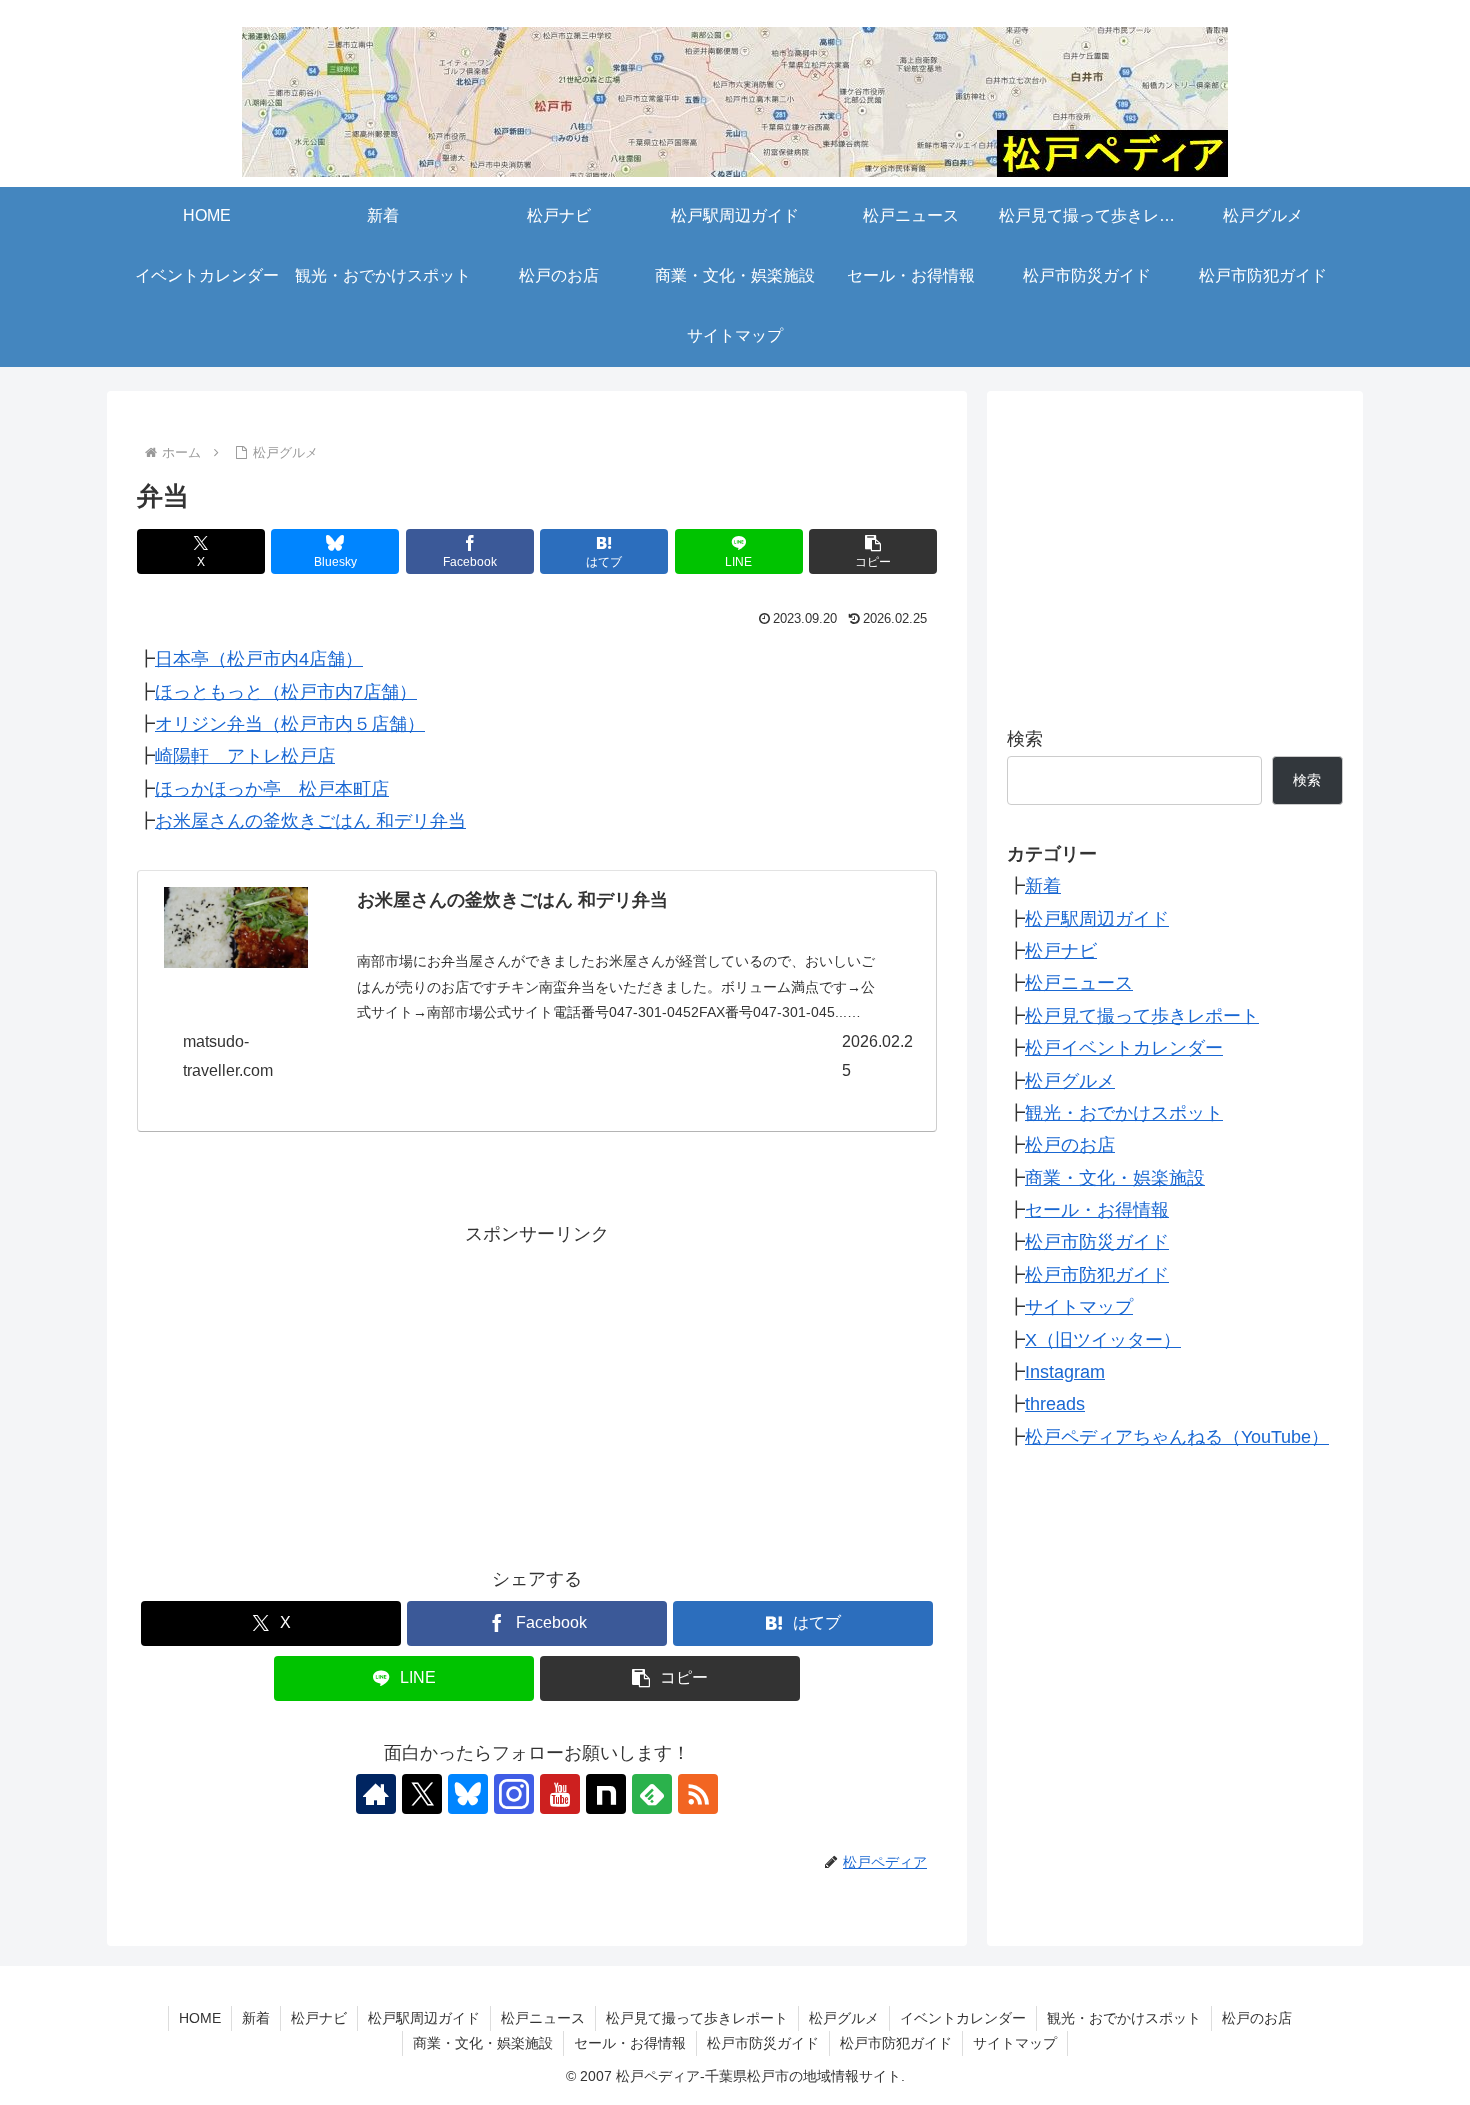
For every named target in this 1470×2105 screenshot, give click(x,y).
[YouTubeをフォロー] (560, 1794)
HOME (200, 2018)
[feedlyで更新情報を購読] (652, 1794)
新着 (1043, 886)
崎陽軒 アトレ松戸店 (245, 756)
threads (1055, 1404)
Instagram (1065, 1372)
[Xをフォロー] (422, 1794)
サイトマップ (1079, 1307)
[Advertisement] (537, 1391)
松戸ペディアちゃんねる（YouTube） (1177, 1437)
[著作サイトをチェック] (376, 1794)
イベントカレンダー (963, 2018)
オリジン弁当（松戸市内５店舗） (290, 724)
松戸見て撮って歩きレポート (1142, 1016)
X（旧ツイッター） (1103, 1340)
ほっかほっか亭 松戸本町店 (272, 789)
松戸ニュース (1079, 983)
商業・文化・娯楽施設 (1115, 1178)
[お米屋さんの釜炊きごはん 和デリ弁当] (236, 927)
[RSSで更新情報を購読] (698, 1794)
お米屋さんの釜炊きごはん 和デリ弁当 (310, 821)
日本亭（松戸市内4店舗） (259, 659)
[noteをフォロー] (606, 1794)
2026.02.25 (877, 1056)
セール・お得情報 (1097, 1210)
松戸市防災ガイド (1097, 1242)
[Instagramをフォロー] (514, 1794)
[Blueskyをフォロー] (468, 1794)
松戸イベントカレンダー (1124, 1048)
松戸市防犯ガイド (1097, 1275)
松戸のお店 (1070, 1145)
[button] (873, 551)
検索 (1025, 739)
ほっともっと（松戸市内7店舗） (286, 692)
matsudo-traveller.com (228, 1056)
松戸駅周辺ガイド (1097, 919)
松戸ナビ (1061, 951)
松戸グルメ (1070, 1081)
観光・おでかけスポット (1124, 1113)
